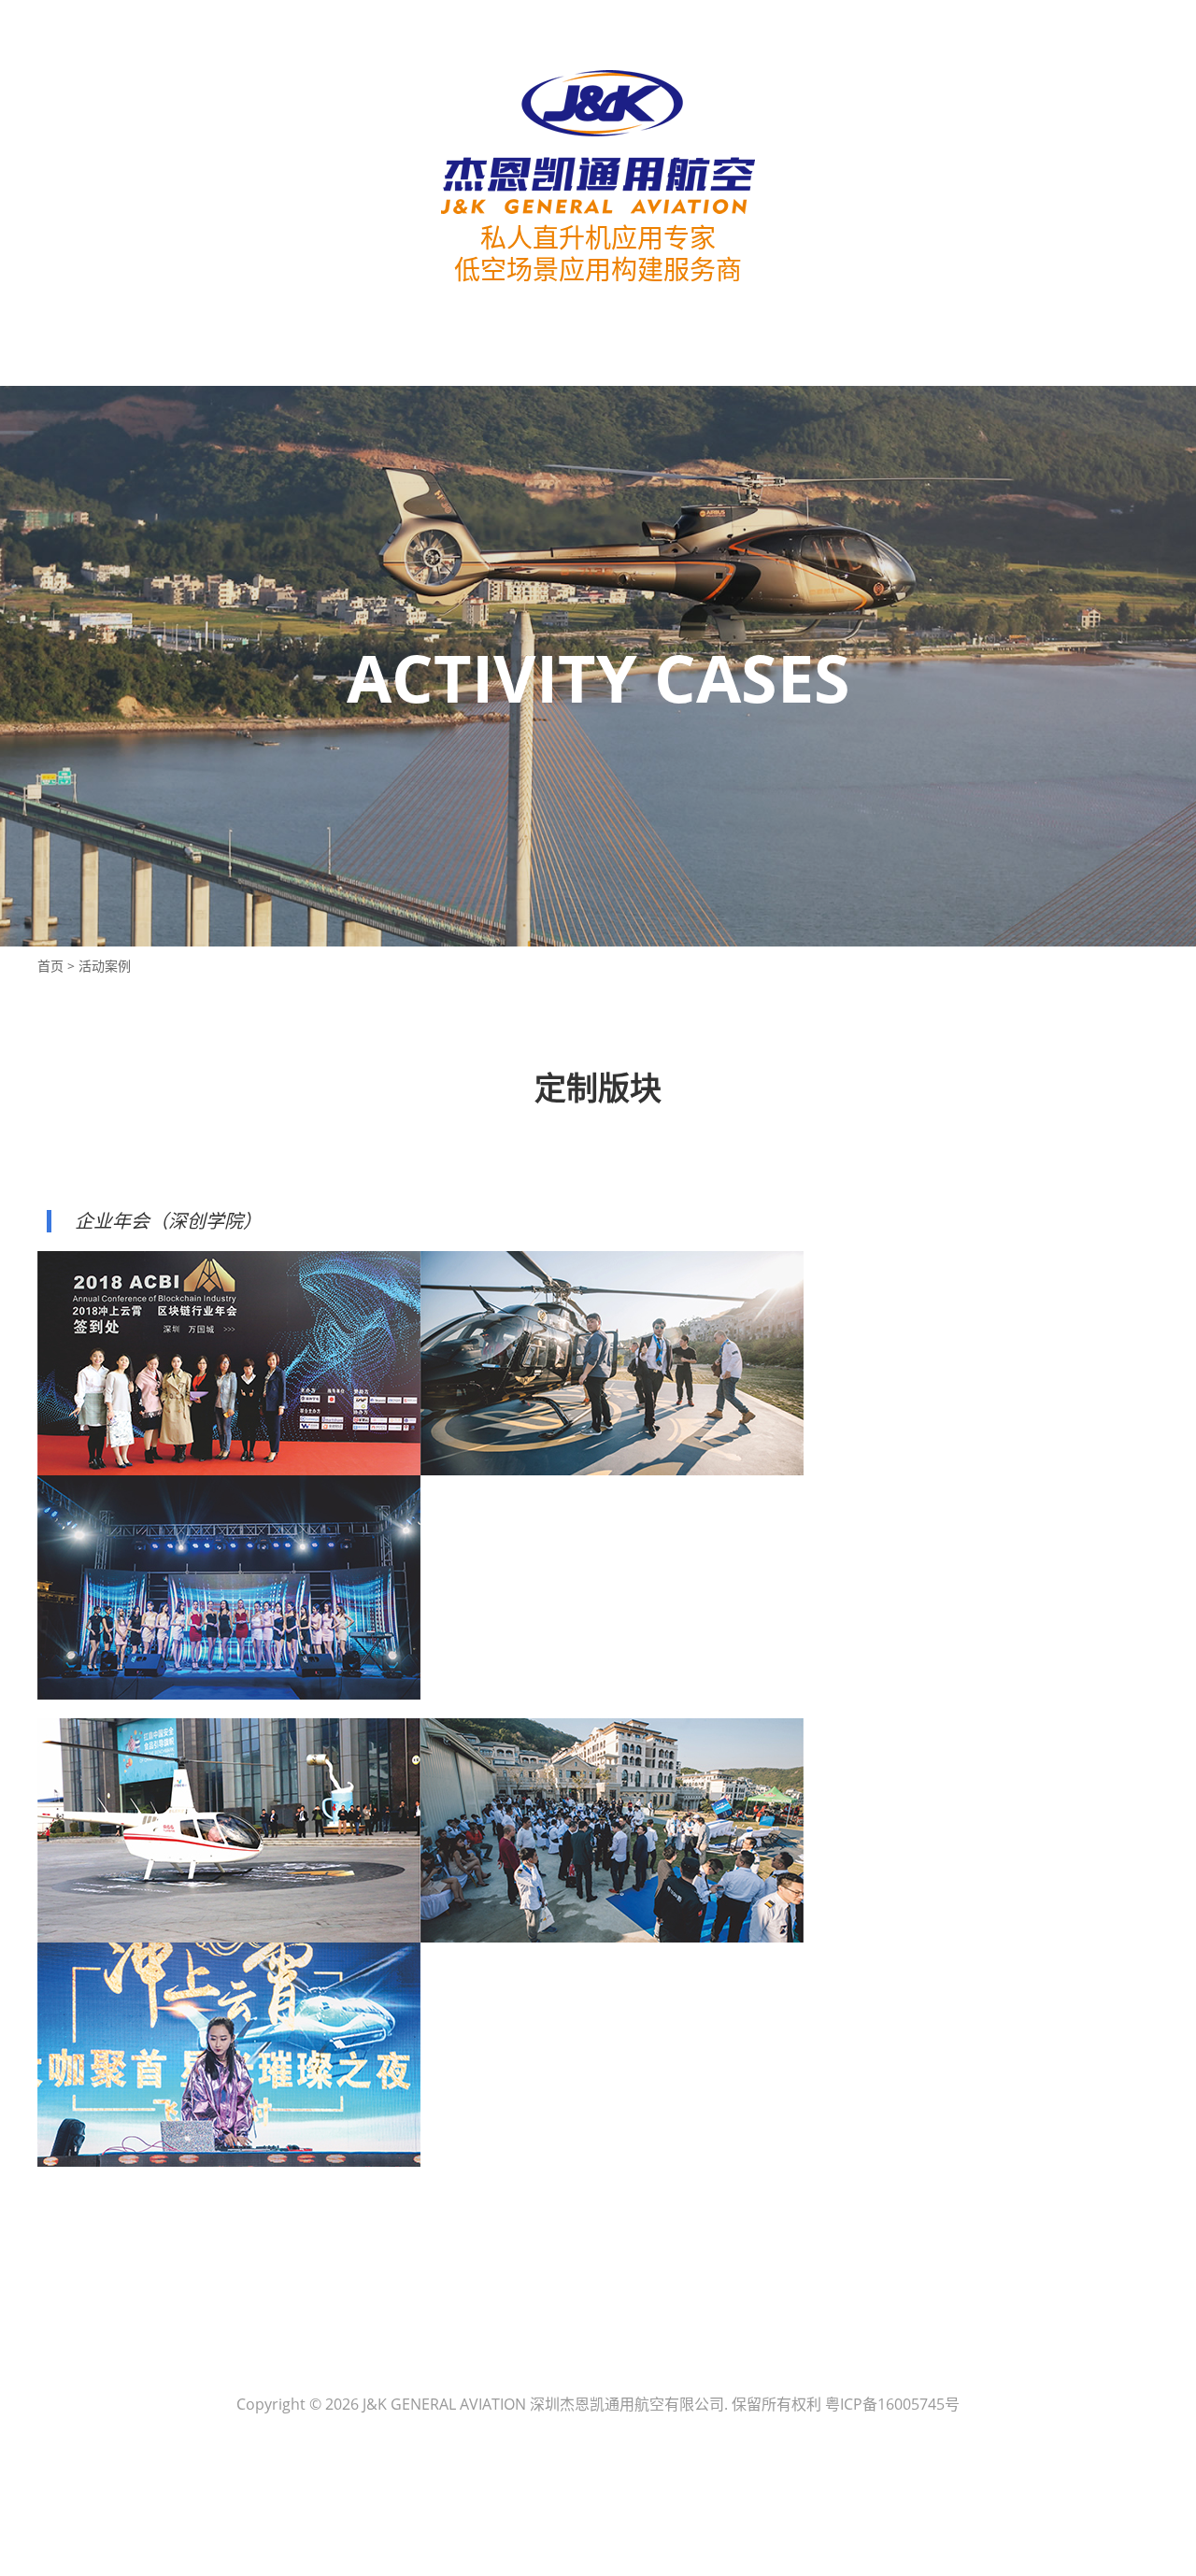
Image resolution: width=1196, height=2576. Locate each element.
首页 (50, 966)
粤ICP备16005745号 (892, 2404)
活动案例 (105, 966)
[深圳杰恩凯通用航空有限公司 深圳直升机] (598, 142)
